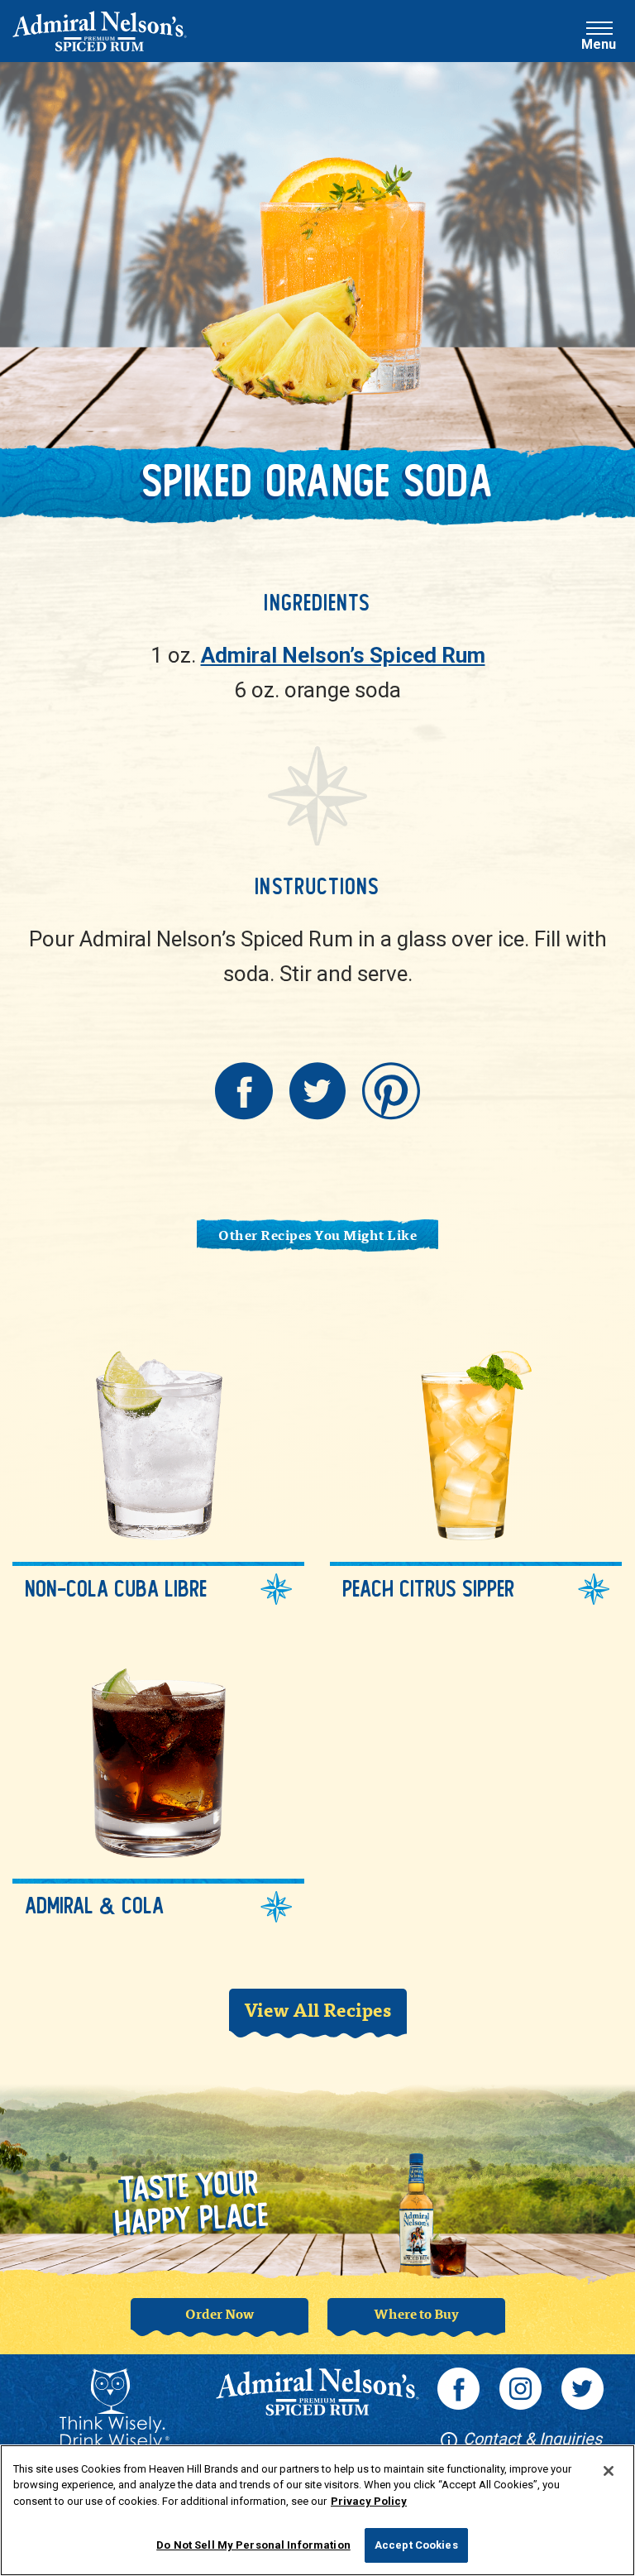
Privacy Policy (369, 2501)
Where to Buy (416, 2313)
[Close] (609, 2471)
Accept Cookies (416, 2545)
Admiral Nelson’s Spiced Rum (343, 655)
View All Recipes (317, 2009)
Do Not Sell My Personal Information (253, 2545)
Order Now (220, 2313)
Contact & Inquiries (530, 2439)
